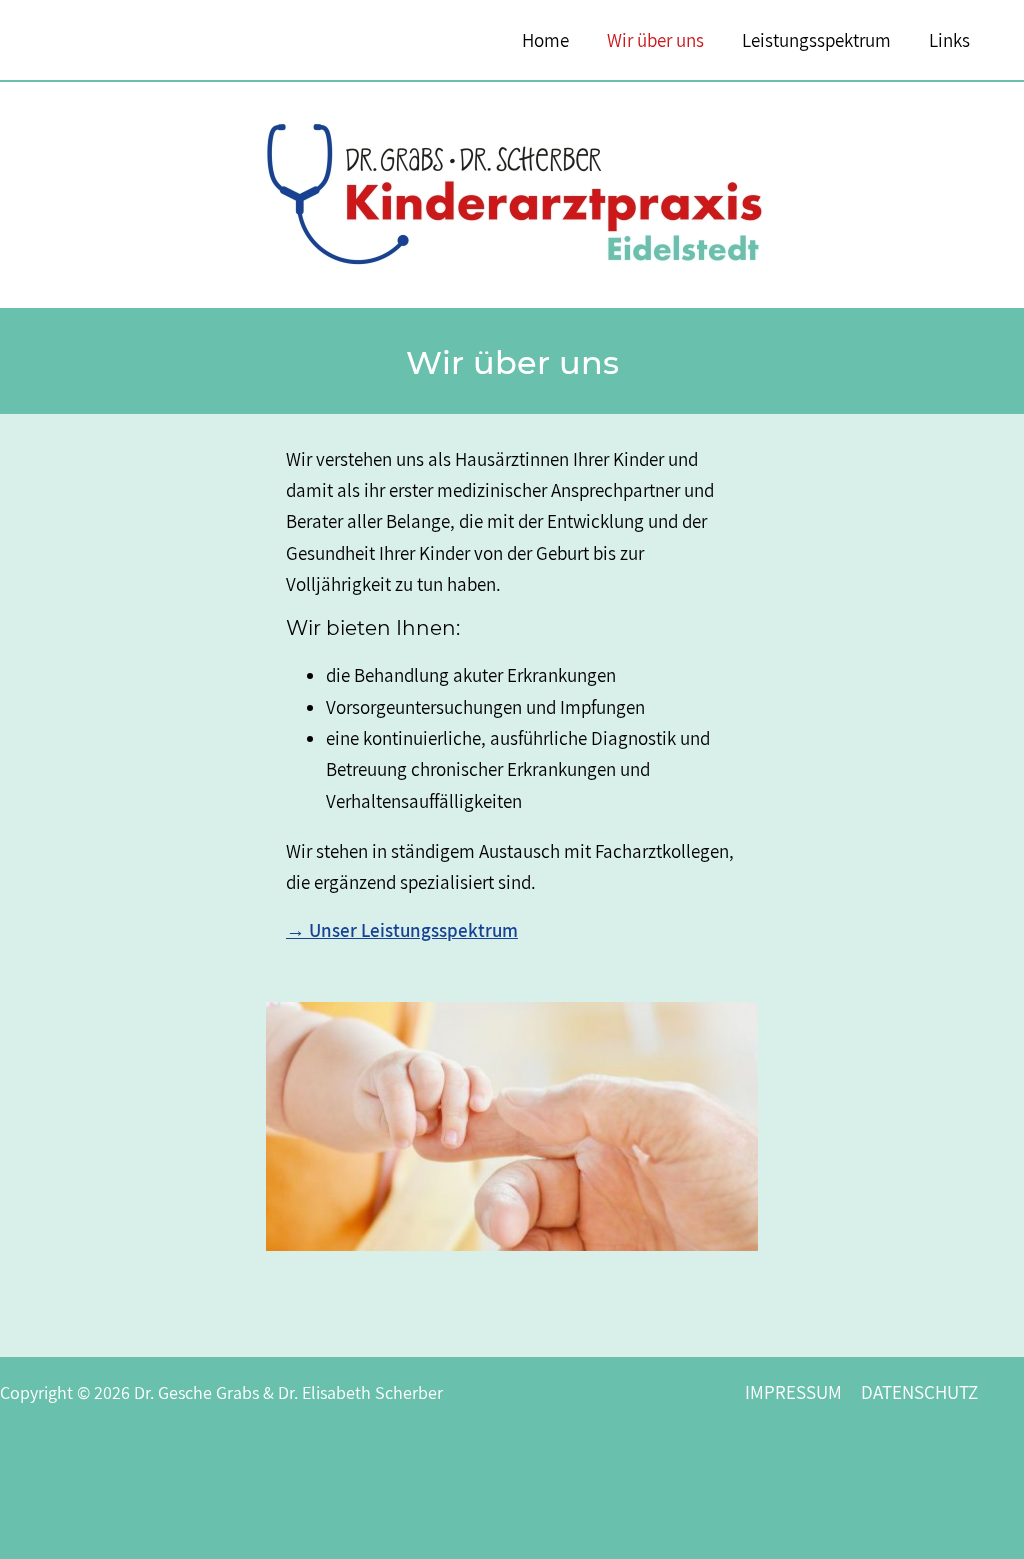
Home (545, 40)
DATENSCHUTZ (919, 1392)
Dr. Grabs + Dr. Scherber (150, 39)
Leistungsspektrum (816, 40)
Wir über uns (655, 40)
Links (949, 40)
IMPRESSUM (793, 1392)
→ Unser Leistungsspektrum (402, 930)
